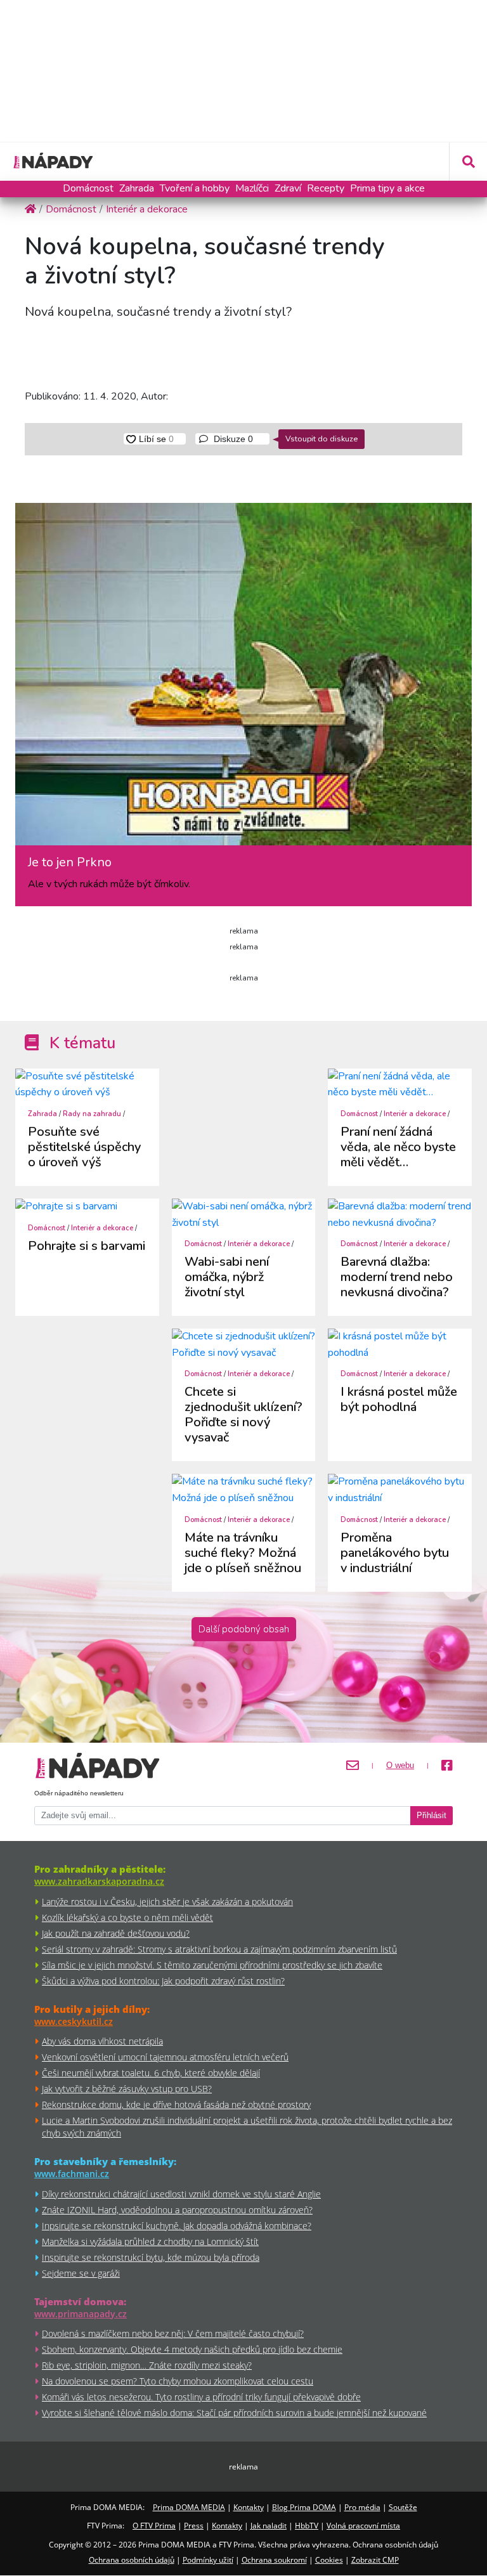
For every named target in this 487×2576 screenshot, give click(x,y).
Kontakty (249, 2507)
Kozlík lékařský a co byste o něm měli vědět (127, 1917)
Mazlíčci (252, 188)
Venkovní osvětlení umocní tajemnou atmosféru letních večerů (165, 2057)
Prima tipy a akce (387, 188)
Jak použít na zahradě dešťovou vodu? (116, 1933)
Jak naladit (269, 2526)
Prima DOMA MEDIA (189, 2507)
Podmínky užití (208, 2560)
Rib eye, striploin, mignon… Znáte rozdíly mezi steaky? (147, 2365)
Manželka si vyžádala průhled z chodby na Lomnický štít (150, 2241)
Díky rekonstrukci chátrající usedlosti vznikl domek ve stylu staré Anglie (181, 2194)
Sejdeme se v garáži (81, 2273)
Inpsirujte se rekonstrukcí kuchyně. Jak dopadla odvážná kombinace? (177, 2226)
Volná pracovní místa (363, 2526)
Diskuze (232, 439)
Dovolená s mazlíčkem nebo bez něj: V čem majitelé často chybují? (173, 2333)
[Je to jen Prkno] (243, 679)
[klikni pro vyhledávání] (468, 162)
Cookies (329, 2560)
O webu (400, 1766)
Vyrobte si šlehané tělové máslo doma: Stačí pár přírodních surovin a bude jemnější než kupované (234, 2413)
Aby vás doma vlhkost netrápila (102, 2041)
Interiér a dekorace (415, 1114)
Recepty (326, 188)
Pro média (362, 2507)
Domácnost (88, 188)
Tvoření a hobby (195, 188)
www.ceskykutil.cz (74, 2021)
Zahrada (137, 188)
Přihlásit (432, 1816)
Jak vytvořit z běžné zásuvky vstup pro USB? (127, 2089)
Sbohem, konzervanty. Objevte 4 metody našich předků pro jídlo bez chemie (192, 2349)
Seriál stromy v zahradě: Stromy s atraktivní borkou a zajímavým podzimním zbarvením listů (219, 1949)
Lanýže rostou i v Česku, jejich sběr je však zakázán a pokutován (167, 1902)
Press (194, 2526)
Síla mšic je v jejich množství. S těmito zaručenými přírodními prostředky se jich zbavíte (212, 1965)
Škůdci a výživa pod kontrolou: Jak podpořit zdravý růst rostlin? (163, 1981)
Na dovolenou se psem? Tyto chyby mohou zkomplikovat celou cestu (178, 2381)
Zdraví (288, 188)
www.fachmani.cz (72, 2174)
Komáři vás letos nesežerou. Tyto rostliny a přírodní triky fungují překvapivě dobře (201, 2397)
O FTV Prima (154, 2526)
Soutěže (403, 2507)
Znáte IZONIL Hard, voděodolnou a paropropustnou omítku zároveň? (177, 2210)
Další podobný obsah (244, 1629)
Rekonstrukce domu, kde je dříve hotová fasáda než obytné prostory (176, 2104)
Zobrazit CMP (375, 2560)
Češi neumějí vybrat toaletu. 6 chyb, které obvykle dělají (151, 2073)
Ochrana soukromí (274, 2560)
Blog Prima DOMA (304, 2507)
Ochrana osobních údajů (132, 2560)
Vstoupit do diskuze (321, 439)
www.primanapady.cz (81, 2314)
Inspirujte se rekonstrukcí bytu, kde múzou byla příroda (151, 2257)
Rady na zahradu (92, 1114)
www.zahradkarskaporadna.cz (99, 1881)
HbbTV (307, 2526)
